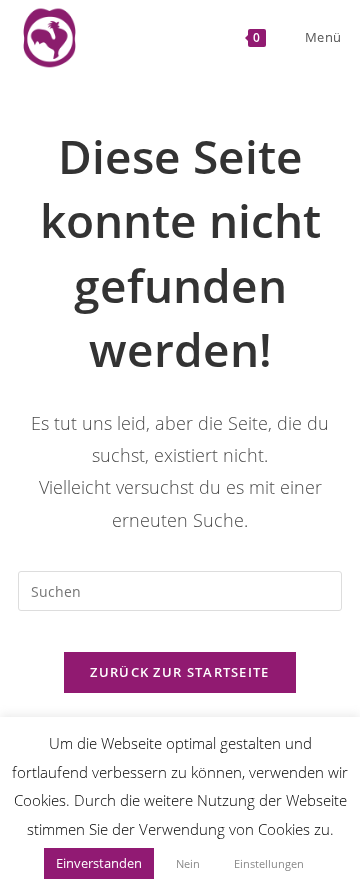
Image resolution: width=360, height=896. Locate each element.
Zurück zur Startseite (179, 672)
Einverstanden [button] (99, 863)
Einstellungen (269, 863)
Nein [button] (188, 863)
